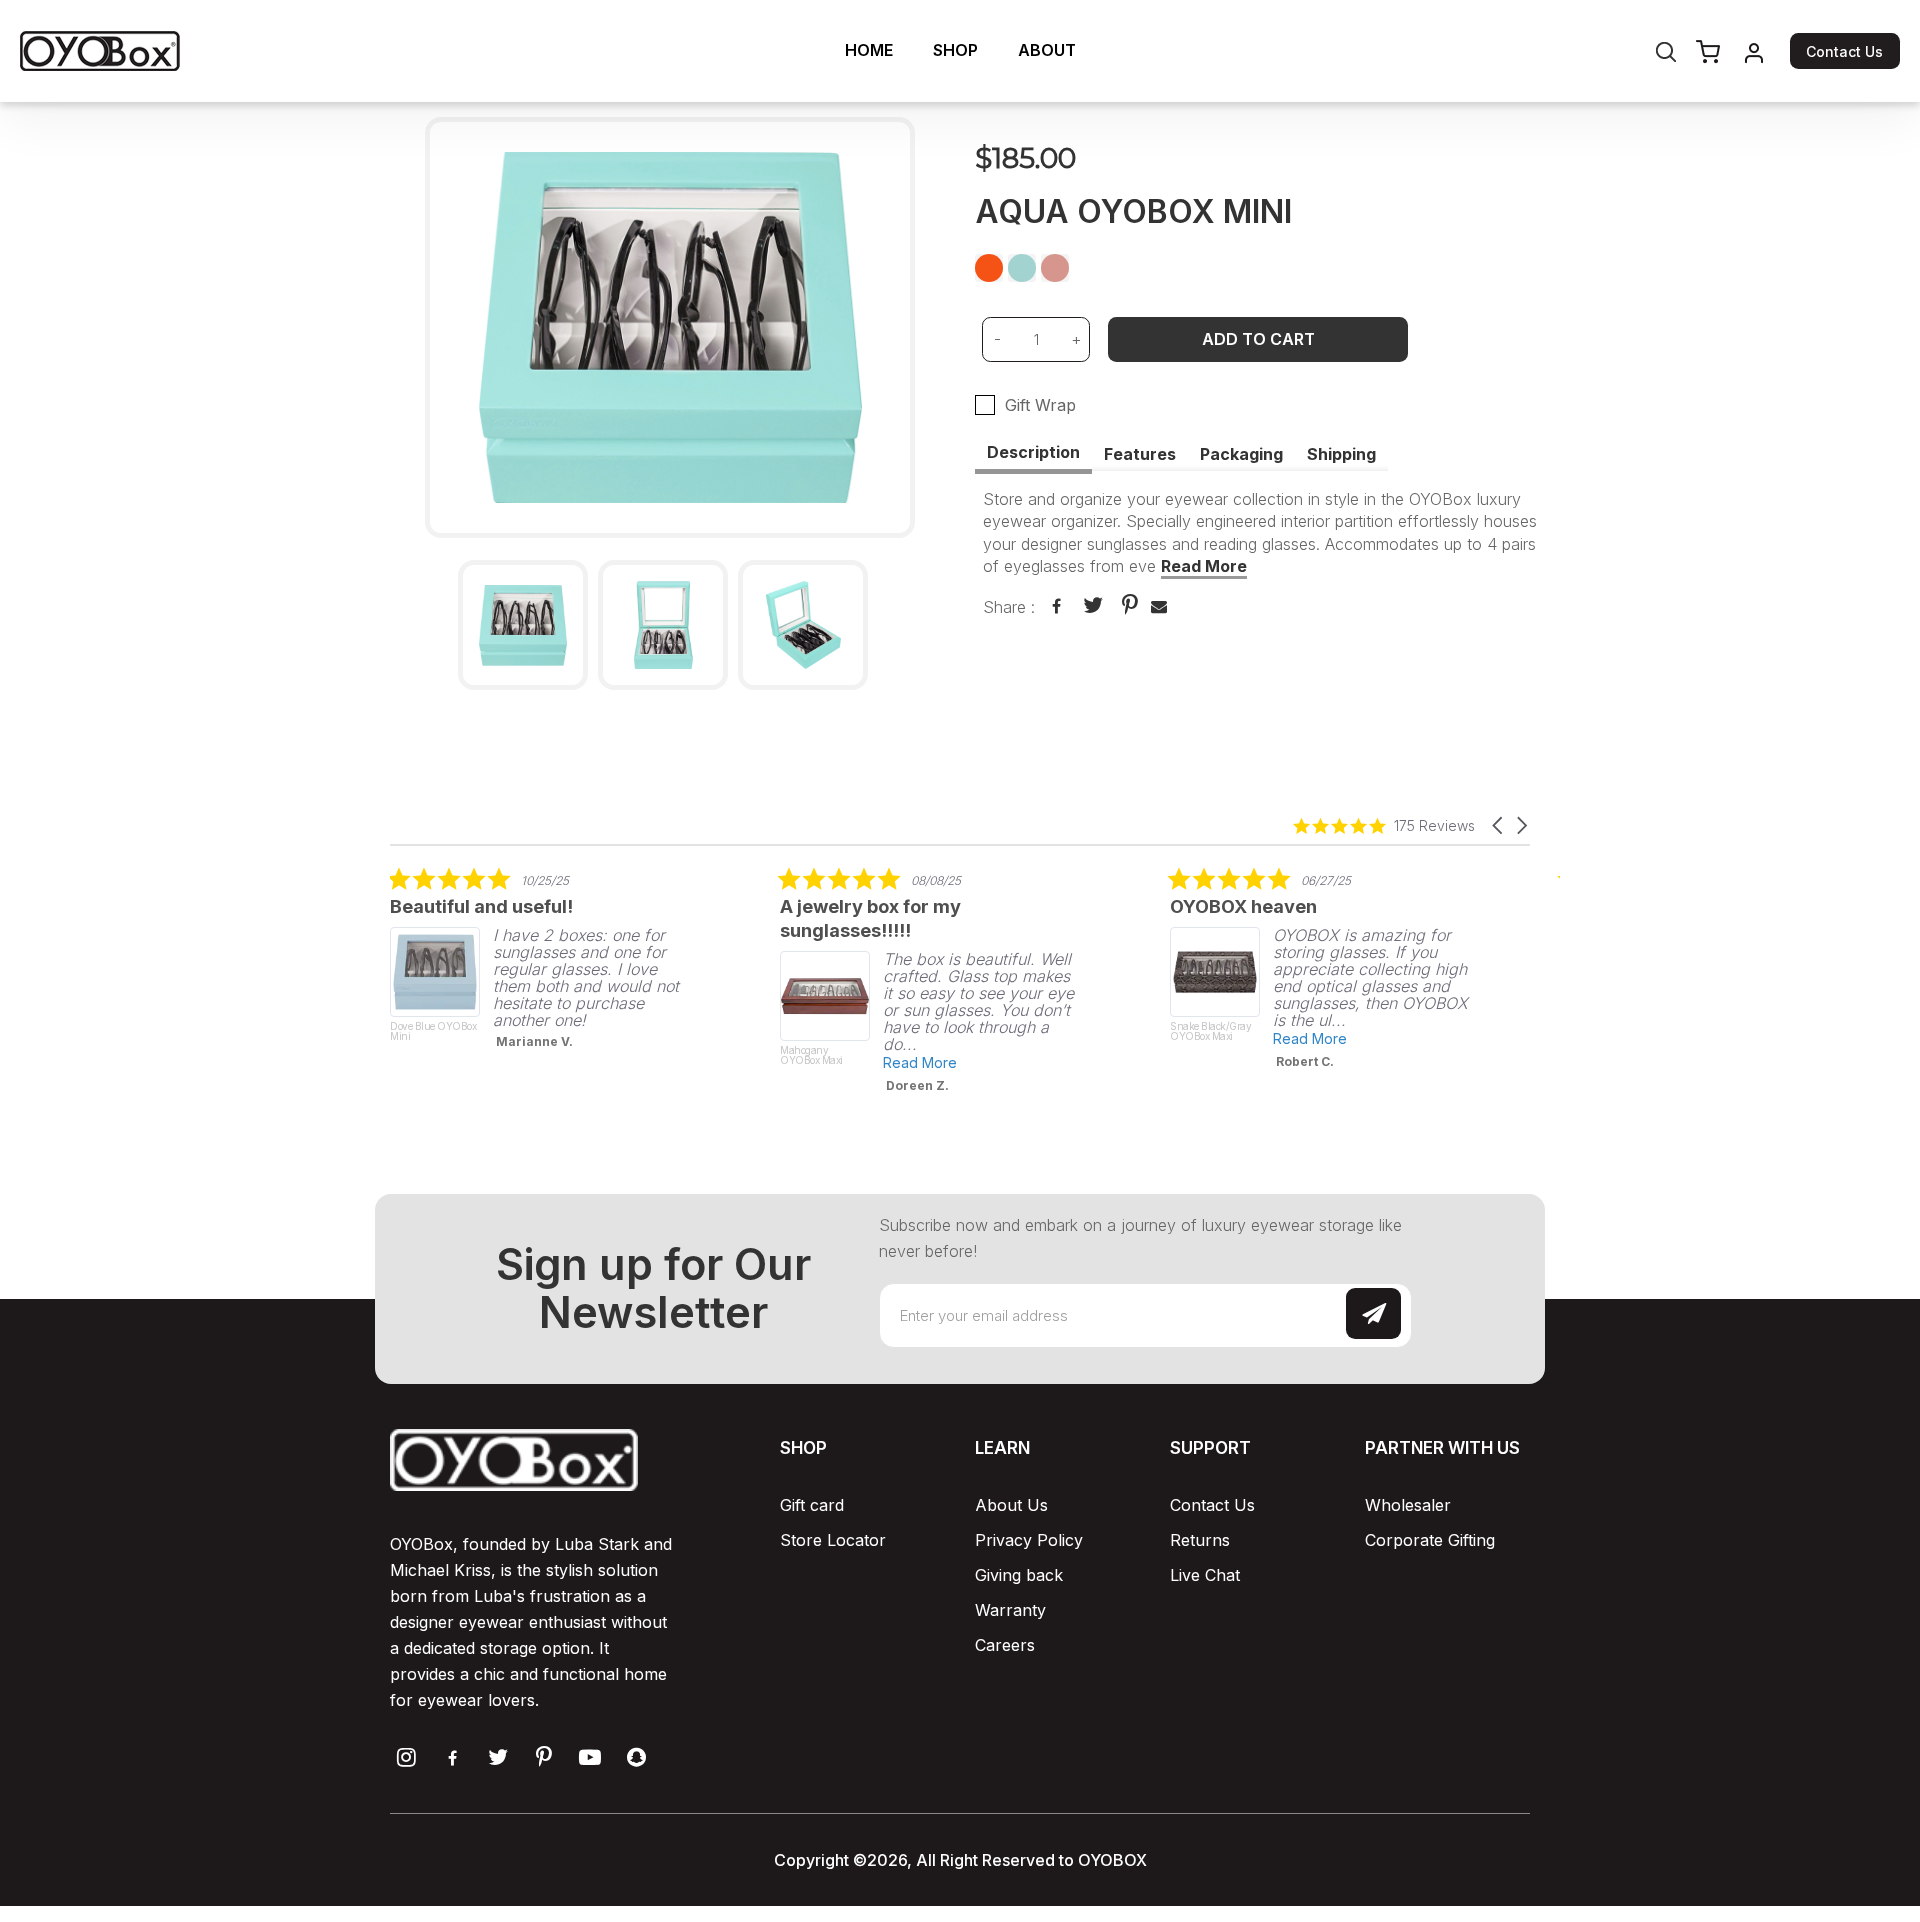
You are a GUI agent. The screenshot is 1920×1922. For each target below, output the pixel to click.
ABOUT (1047, 50)
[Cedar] (1056, 269)
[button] (1499, 825)
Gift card (812, 1505)
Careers (1005, 1645)
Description (1033, 452)
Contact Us (1844, 51)
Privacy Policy (1029, 1540)
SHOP (955, 50)
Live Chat (1205, 1575)
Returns (1200, 1540)
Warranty (1010, 1610)
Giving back (1019, 1575)
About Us (1011, 1505)
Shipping (1341, 454)
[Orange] (990, 269)
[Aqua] (1023, 269)
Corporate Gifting (1430, 1540)
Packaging (1241, 454)
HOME (869, 50)
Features (1140, 454)
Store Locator (833, 1540)
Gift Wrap (1040, 405)
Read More (1204, 566)
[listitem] (540, 964)
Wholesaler (1408, 1505)
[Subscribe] (1373, 1313)
